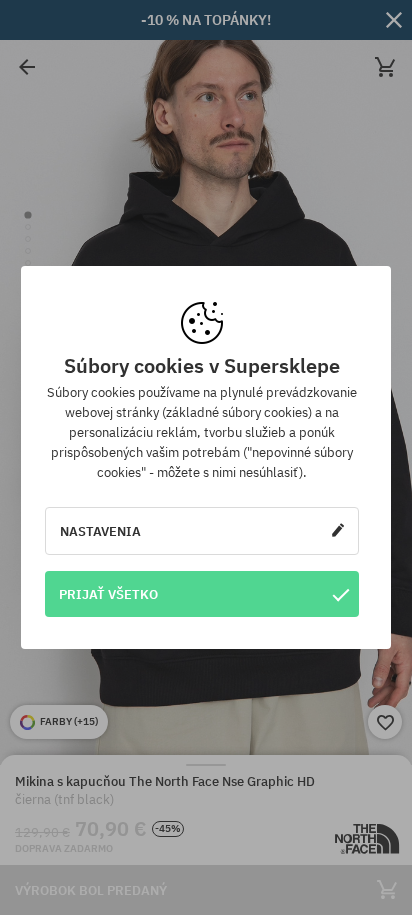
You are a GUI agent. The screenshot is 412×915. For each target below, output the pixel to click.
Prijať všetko (108, 594)
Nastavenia (100, 531)
